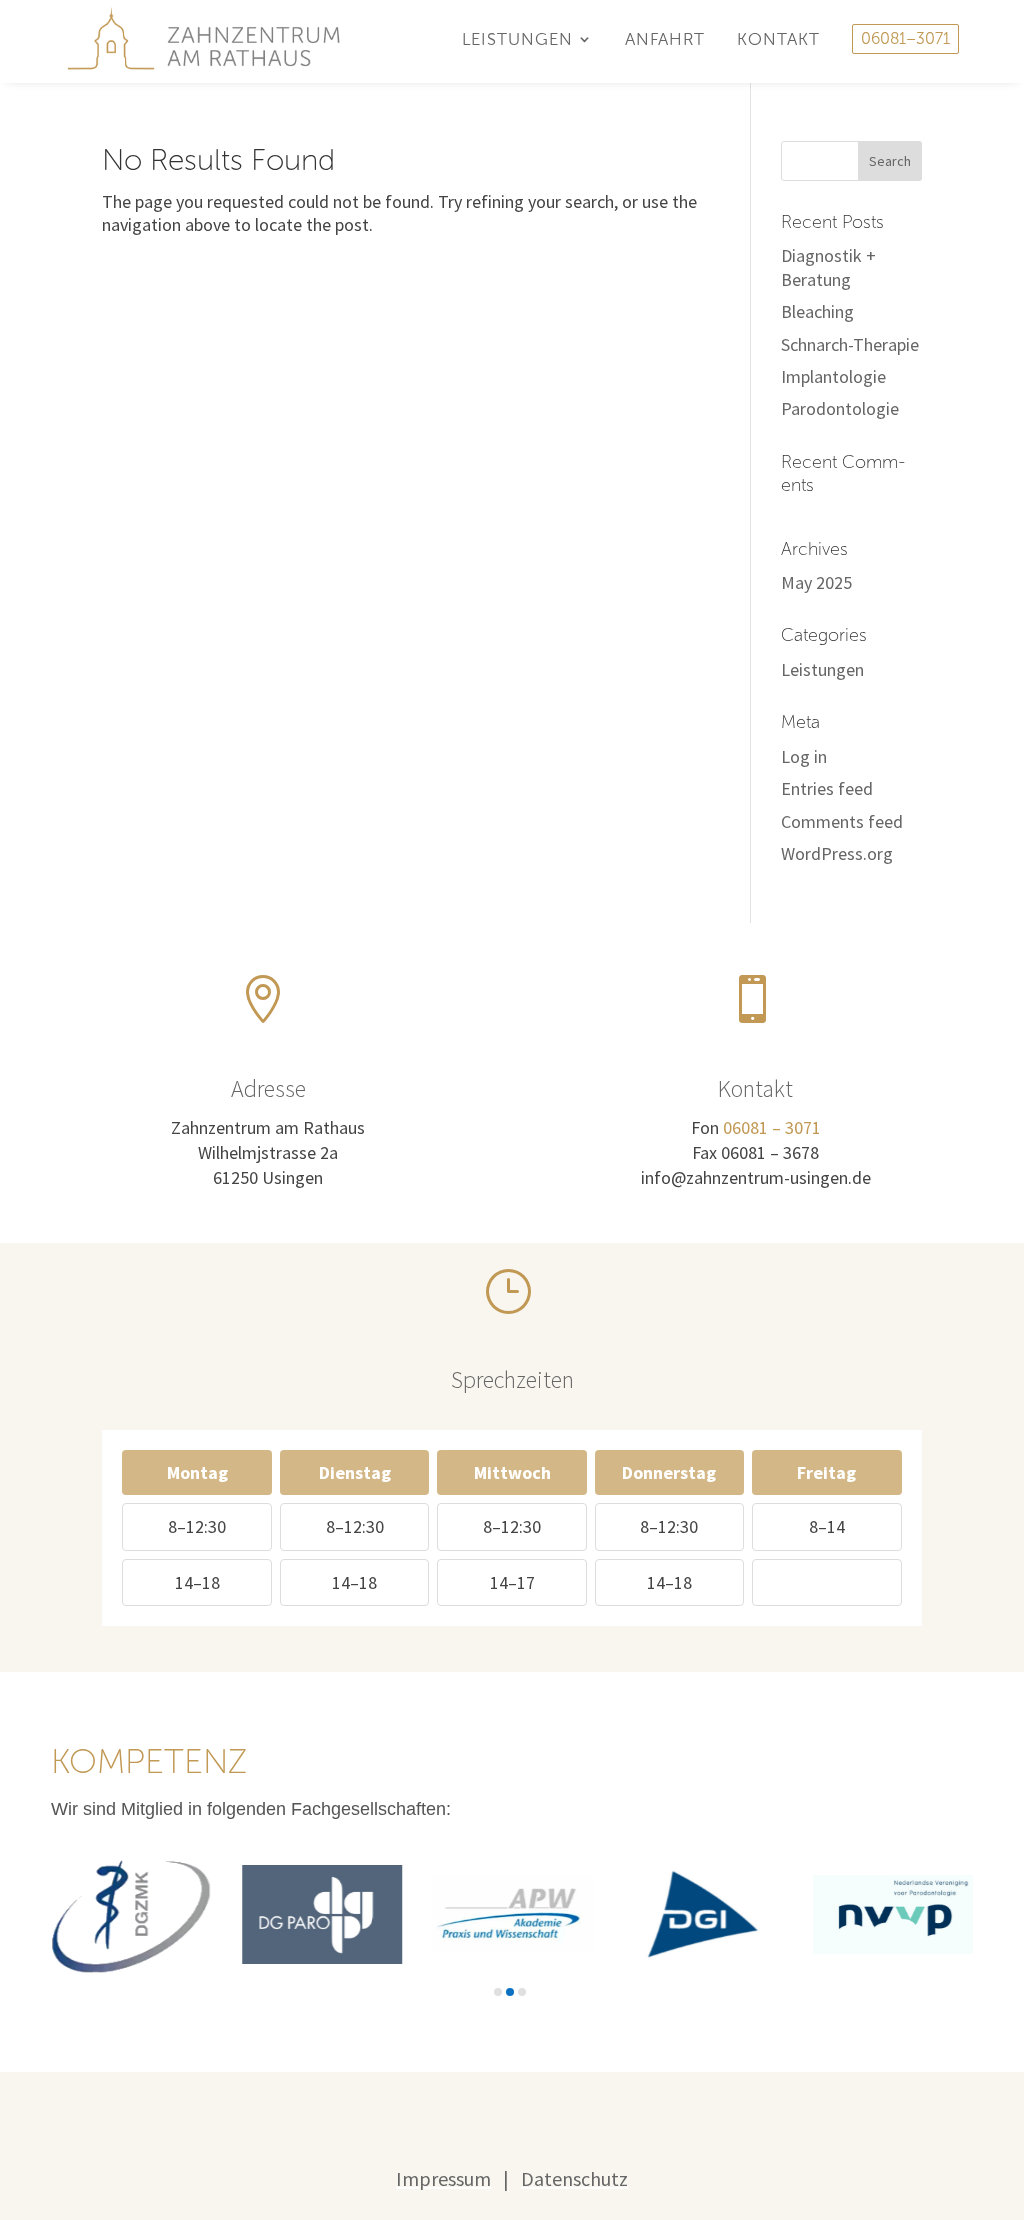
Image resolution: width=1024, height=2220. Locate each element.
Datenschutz (574, 2178)
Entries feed (827, 788)
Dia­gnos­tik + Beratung (828, 267)
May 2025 (816, 582)
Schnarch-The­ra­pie (850, 344)
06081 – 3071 (772, 1127)
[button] (498, 1992)
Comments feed (842, 821)
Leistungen (822, 669)
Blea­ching (817, 311)
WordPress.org (837, 853)
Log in (804, 756)
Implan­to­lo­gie (833, 376)
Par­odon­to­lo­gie (840, 408)
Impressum (443, 2178)
